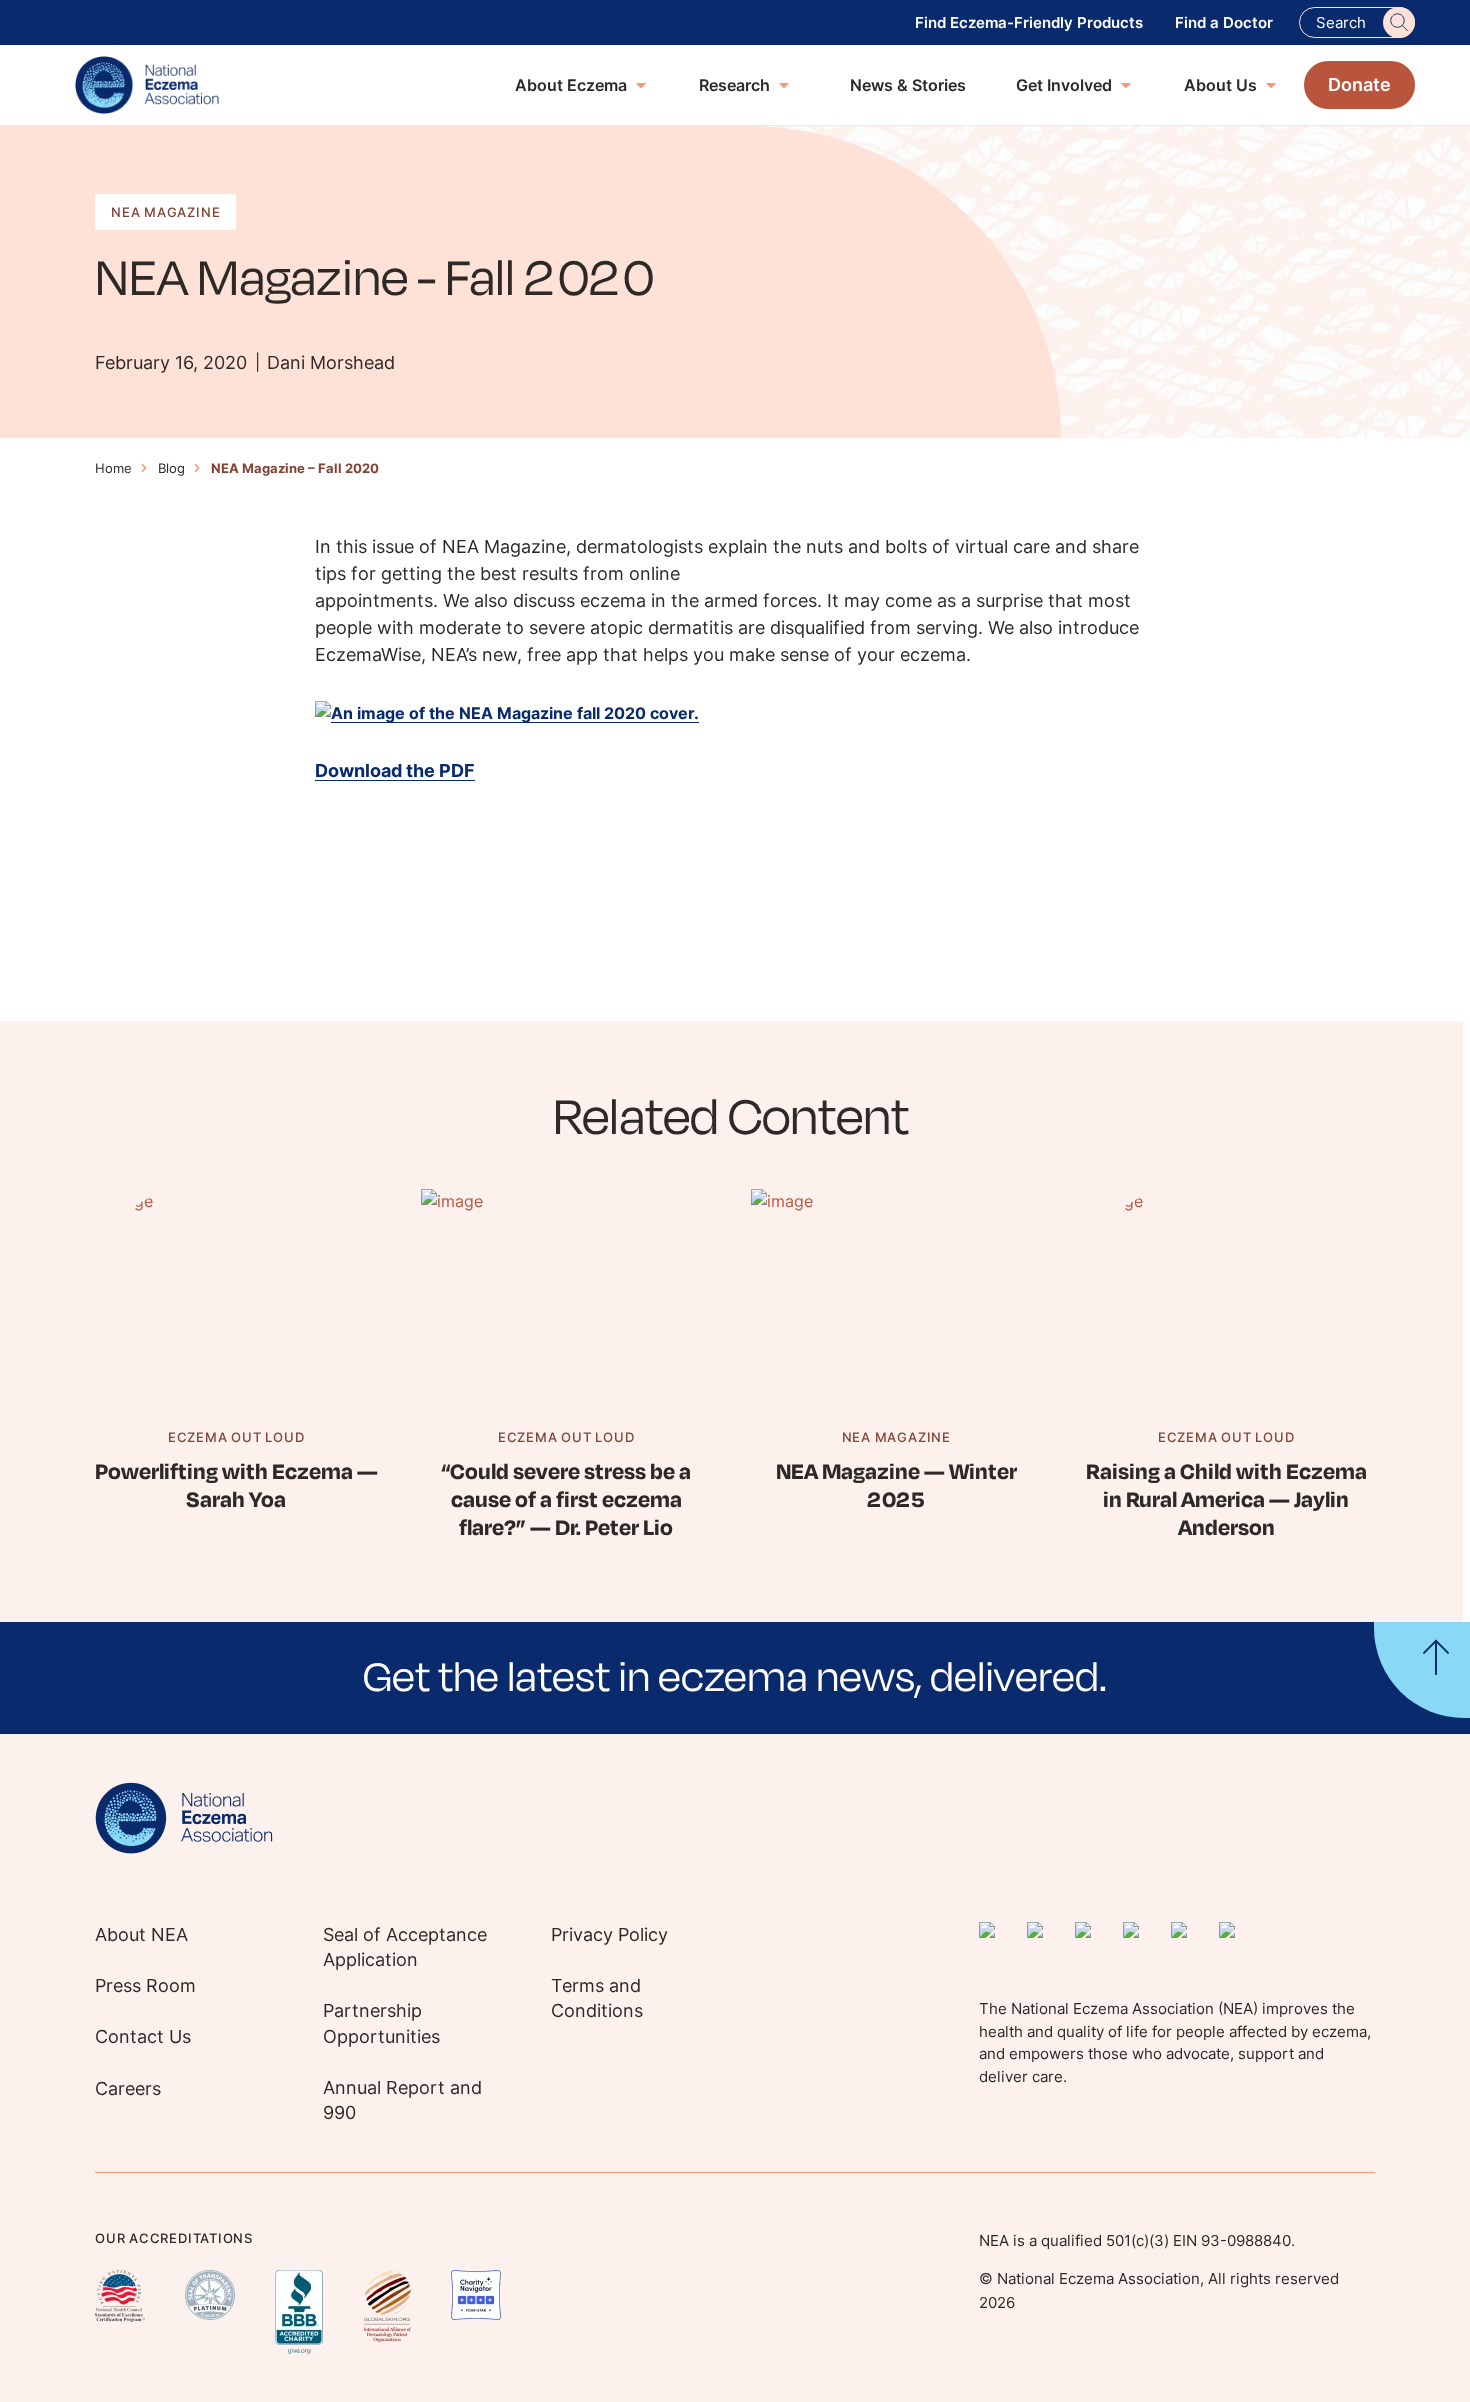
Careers (128, 2088)
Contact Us (143, 2036)
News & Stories (908, 85)
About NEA (141, 1934)
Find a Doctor (1224, 22)
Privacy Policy (609, 1934)
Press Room (145, 1985)
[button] (735, 1678)
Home (113, 468)
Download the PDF (395, 770)
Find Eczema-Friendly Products (1029, 22)
